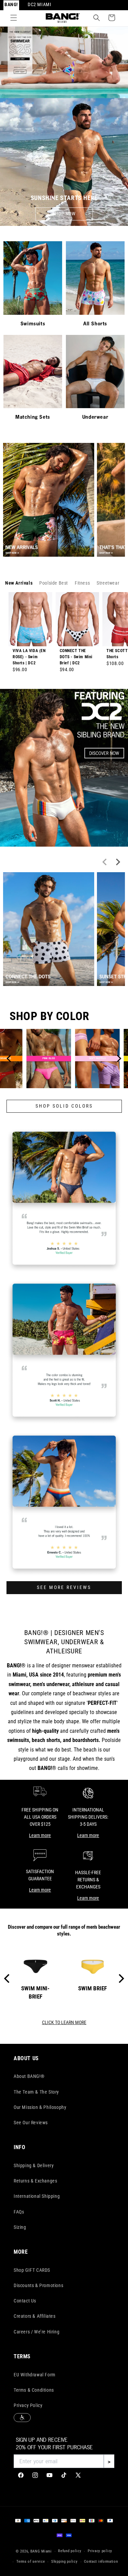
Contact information (101, 2562)
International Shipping (37, 2196)
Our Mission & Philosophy (40, 2107)
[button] (14, 18)
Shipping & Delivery (34, 2165)
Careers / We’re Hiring (37, 2332)
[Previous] (10, 1059)
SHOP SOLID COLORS (64, 1106)
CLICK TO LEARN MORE (64, 2023)
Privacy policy (100, 2551)
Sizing (20, 2227)
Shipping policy (65, 2562)
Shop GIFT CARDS (32, 2270)
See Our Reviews (31, 2123)
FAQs (19, 2212)
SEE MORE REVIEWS (64, 1588)
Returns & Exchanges (35, 2181)
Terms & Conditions (34, 2390)
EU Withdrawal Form (35, 2375)
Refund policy (70, 2551)
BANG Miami (41, 2551)
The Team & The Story (36, 2092)
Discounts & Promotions (38, 2285)
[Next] (118, 1059)
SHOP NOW (64, 214)
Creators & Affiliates (35, 2316)
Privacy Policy (28, 2405)
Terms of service (31, 2562)
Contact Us (25, 2301)
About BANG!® (29, 2076)
